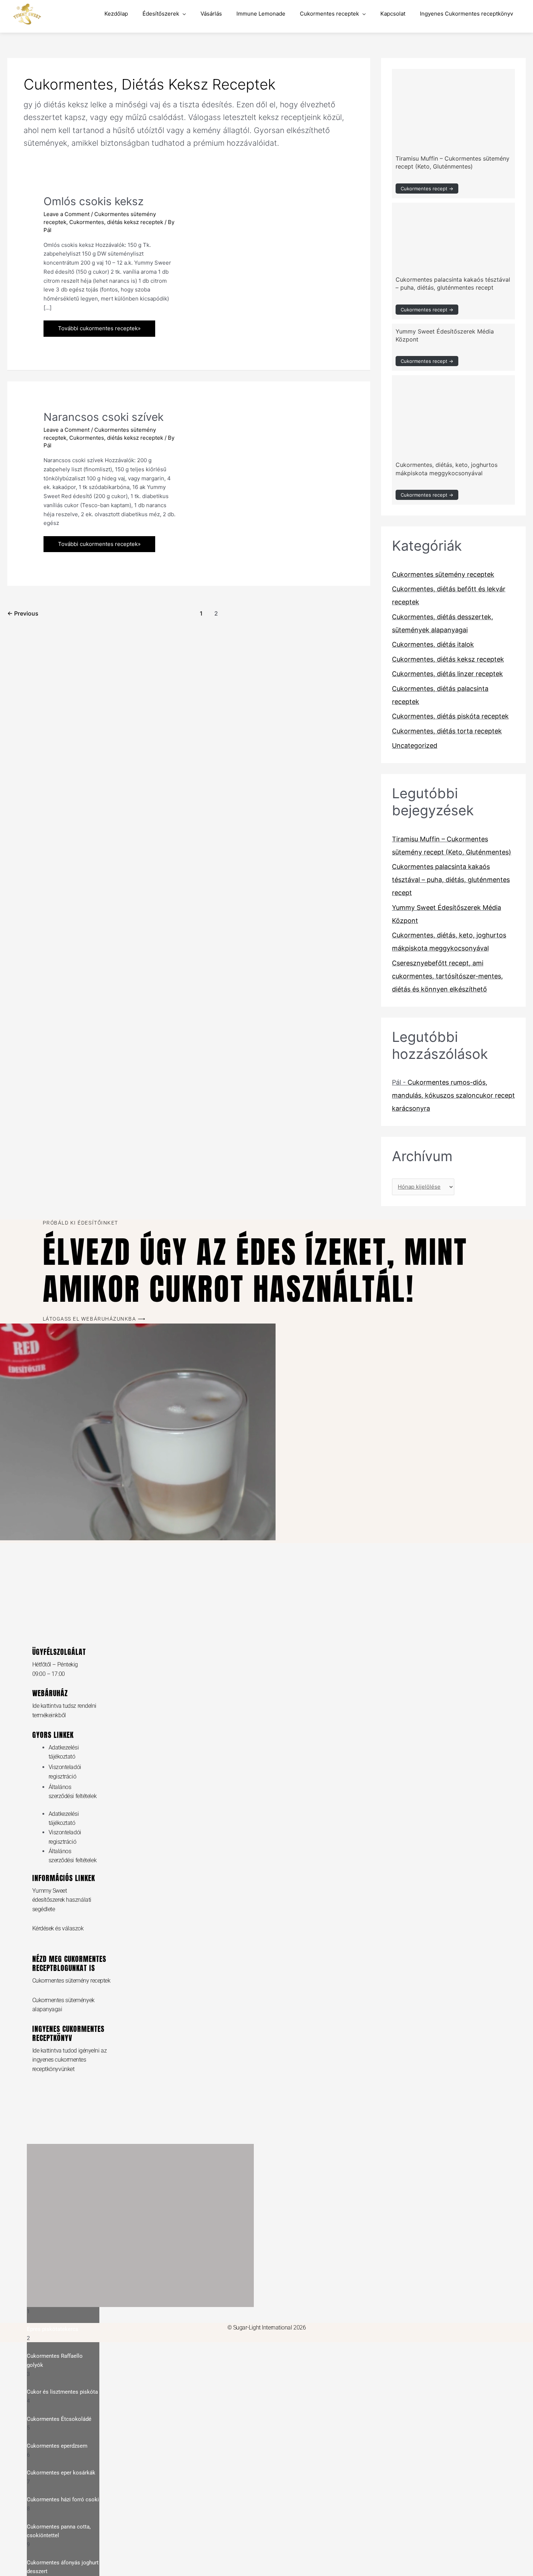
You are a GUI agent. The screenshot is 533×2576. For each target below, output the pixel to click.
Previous (23, 614)
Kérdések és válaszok (58, 1928)
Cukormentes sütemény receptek (443, 574)
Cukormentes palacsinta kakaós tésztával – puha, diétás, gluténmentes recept (451, 880)
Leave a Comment (67, 214)
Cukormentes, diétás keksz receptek (116, 222)
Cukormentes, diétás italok (433, 644)
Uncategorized (415, 746)
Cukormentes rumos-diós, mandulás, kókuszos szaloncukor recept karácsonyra (453, 1095)
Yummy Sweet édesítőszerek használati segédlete (62, 1900)
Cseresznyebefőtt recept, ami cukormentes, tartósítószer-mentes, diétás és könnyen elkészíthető (447, 976)
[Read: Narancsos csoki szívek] (261, 448)
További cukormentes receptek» (99, 326)
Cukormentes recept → (427, 189)
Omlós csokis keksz (94, 201)
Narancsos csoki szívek (104, 417)
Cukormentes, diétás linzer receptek (447, 674)
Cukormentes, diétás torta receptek (447, 731)
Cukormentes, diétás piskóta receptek (450, 716)
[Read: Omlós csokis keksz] (261, 232)
